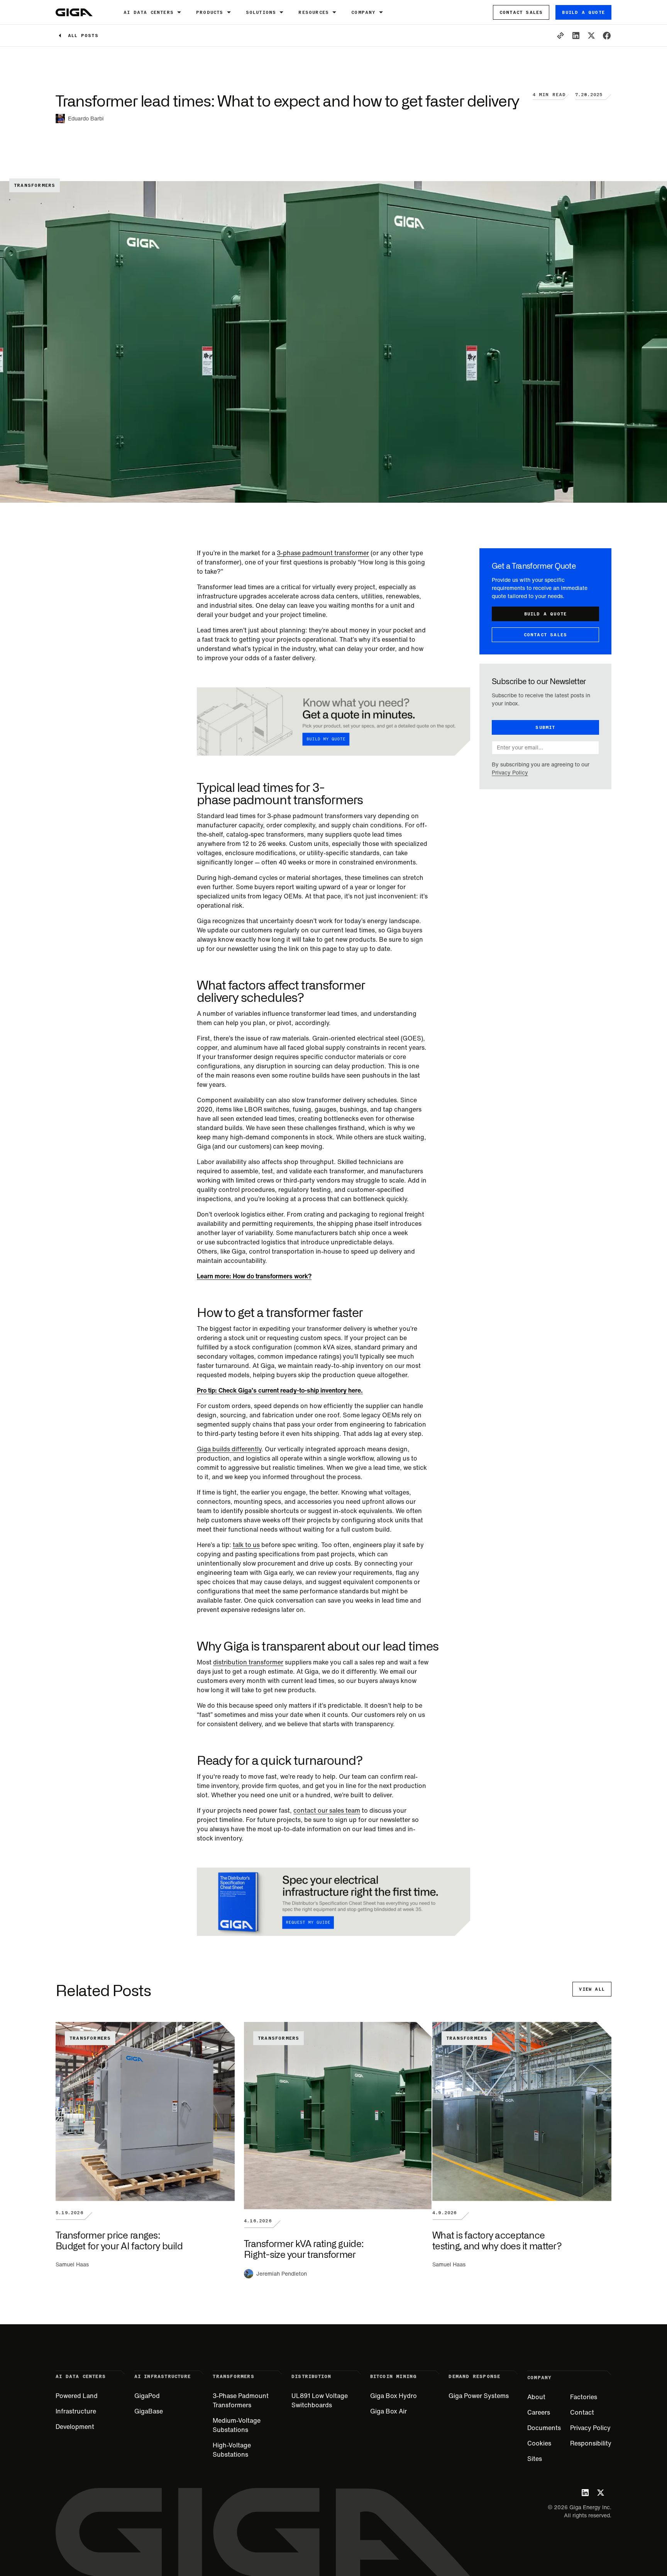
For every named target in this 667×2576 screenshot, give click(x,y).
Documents (544, 2428)
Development (75, 2427)
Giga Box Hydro (394, 2396)
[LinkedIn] (585, 2493)
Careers (539, 2412)
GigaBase (149, 2411)
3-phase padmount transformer (323, 553)
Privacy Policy (510, 773)
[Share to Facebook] (607, 36)
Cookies (539, 2443)
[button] (154, 12)
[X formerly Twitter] (601, 2493)
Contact (582, 2412)
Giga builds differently (229, 1449)
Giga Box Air (389, 2411)
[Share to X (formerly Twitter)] (591, 36)
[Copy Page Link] (560, 36)
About (536, 2397)
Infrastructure (76, 2411)
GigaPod (147, 2396)
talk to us (246, 1545)
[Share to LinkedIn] (576, 36)
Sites (535, 2459)
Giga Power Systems (479, 2396)
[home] (74, 12)
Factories (584, 2397)
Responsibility (591, 2443)
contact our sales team (327, 1810)
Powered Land (77, 2396)
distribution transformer (248, 1662)
